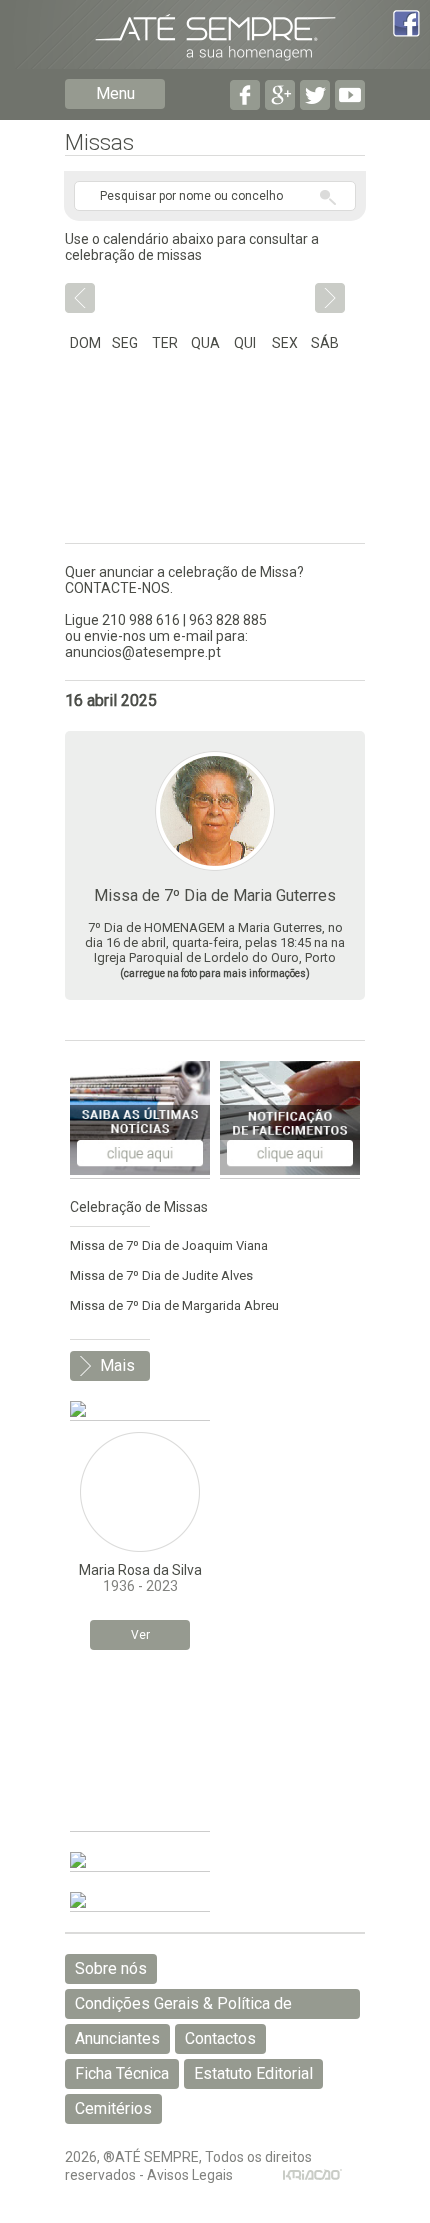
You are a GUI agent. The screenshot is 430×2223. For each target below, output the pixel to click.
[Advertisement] (140, 1746)
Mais (117, 1365)
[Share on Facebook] (406, 25)
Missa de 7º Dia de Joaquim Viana (169, 1245)
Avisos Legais (190, 2175)
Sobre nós (111, 1968)
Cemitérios (113, 2108)
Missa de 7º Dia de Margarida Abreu (174, 1305)
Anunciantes (117, 2038)
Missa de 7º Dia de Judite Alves (161, 1275)
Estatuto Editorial (253, 2073)
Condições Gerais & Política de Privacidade (183, 2006)
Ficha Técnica (122, 2073)
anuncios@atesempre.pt (143, 652)
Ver (140, 1635)
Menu (115, 93)
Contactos (220, 2038)
